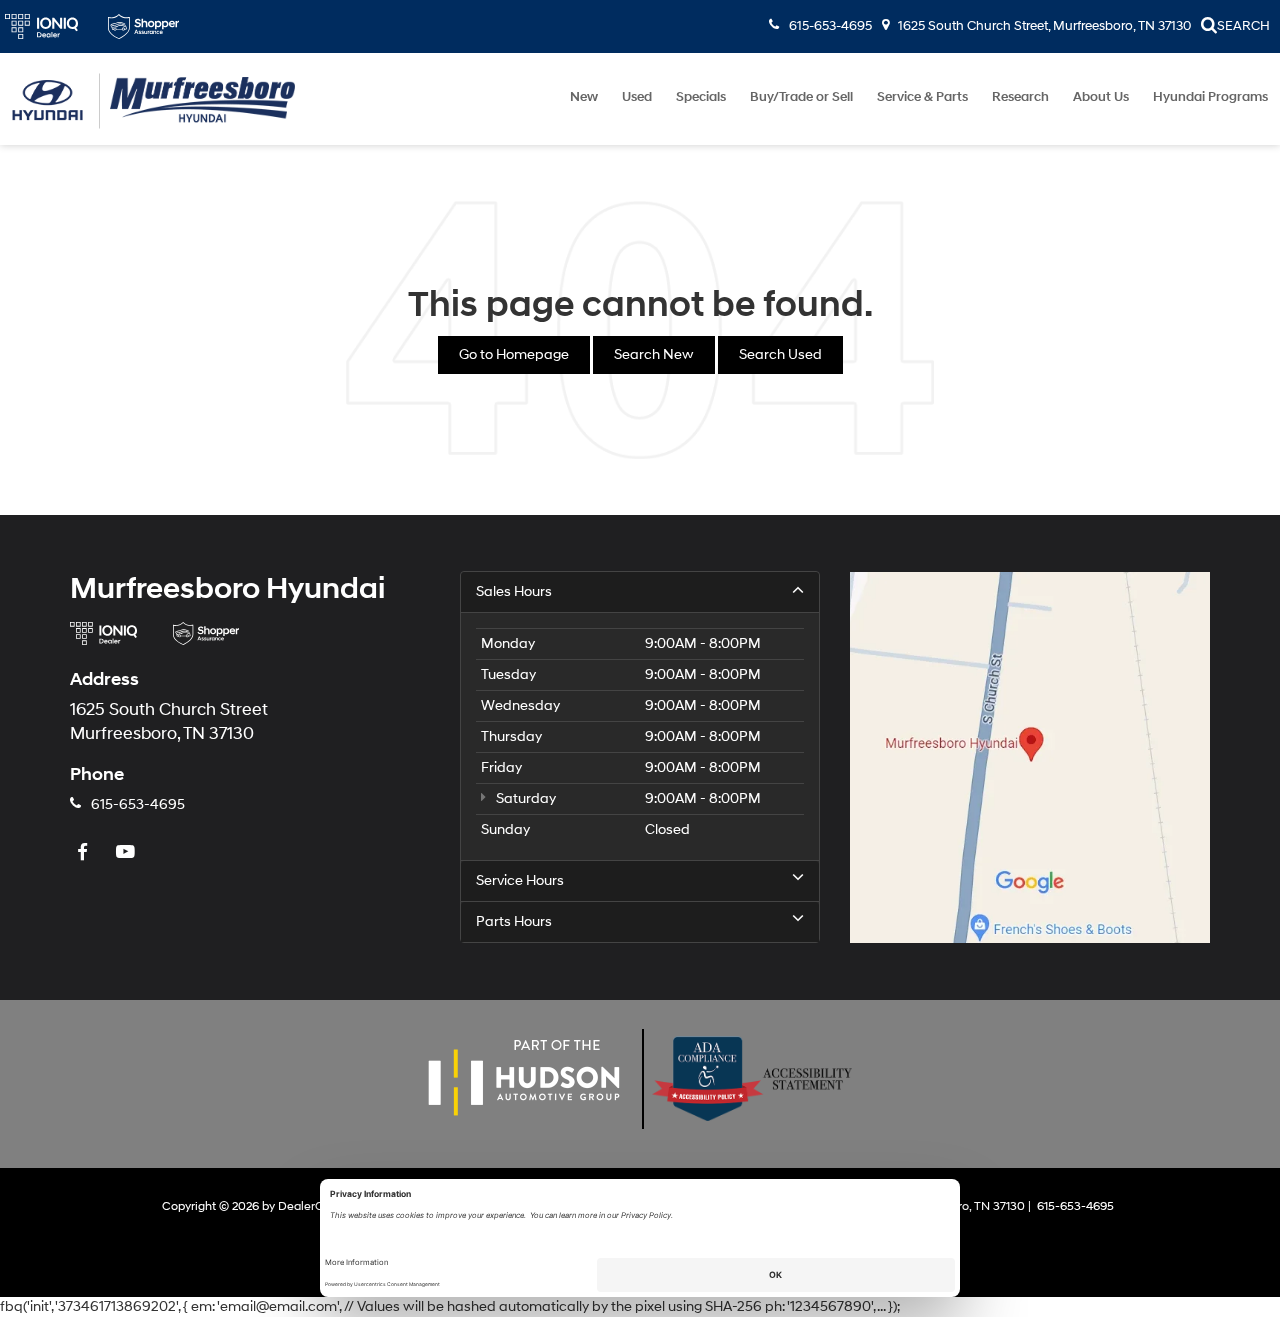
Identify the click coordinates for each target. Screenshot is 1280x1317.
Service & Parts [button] (922, 97)
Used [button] (637, 97)
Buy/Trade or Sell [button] (801, 97)
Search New (654, 354)
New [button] (584, 97)
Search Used (780, 354)
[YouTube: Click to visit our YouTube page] (128, 853)
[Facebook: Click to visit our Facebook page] (85, 853)
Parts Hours (514, 921)
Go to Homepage (514, 354)
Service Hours (520, 880)
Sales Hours (514, 591)
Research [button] (1020, 97)
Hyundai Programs (1210, 97)
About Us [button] (1101, 97)
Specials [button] (701, 97)
